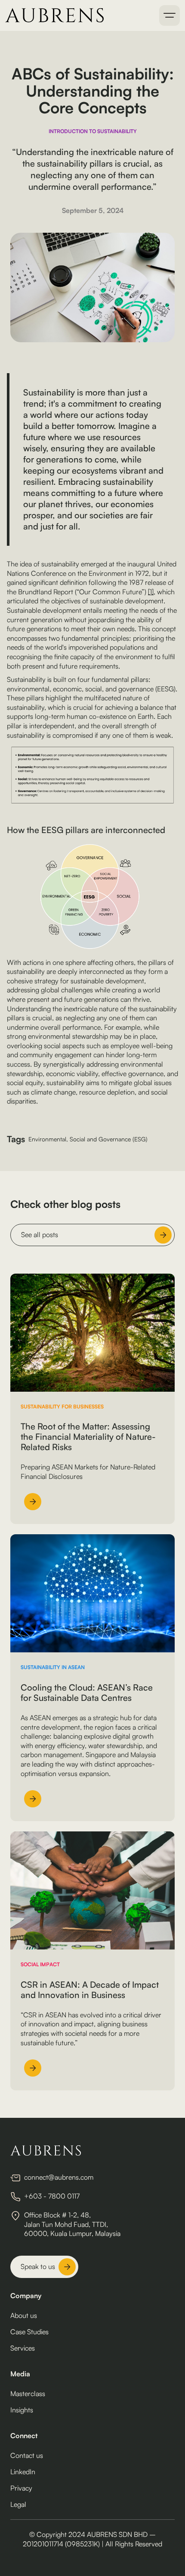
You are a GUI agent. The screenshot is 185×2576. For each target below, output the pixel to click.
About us (24, 2315)
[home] (54, 15)
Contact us (27, 2455)
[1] (151, 592)
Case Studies (29, 2332)
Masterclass (28, 2394)
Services (23, 2348)
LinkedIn (23, 2472)
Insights (22, 2410)
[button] (170, 15)
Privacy (21, 2488)
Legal (18, 2504)
